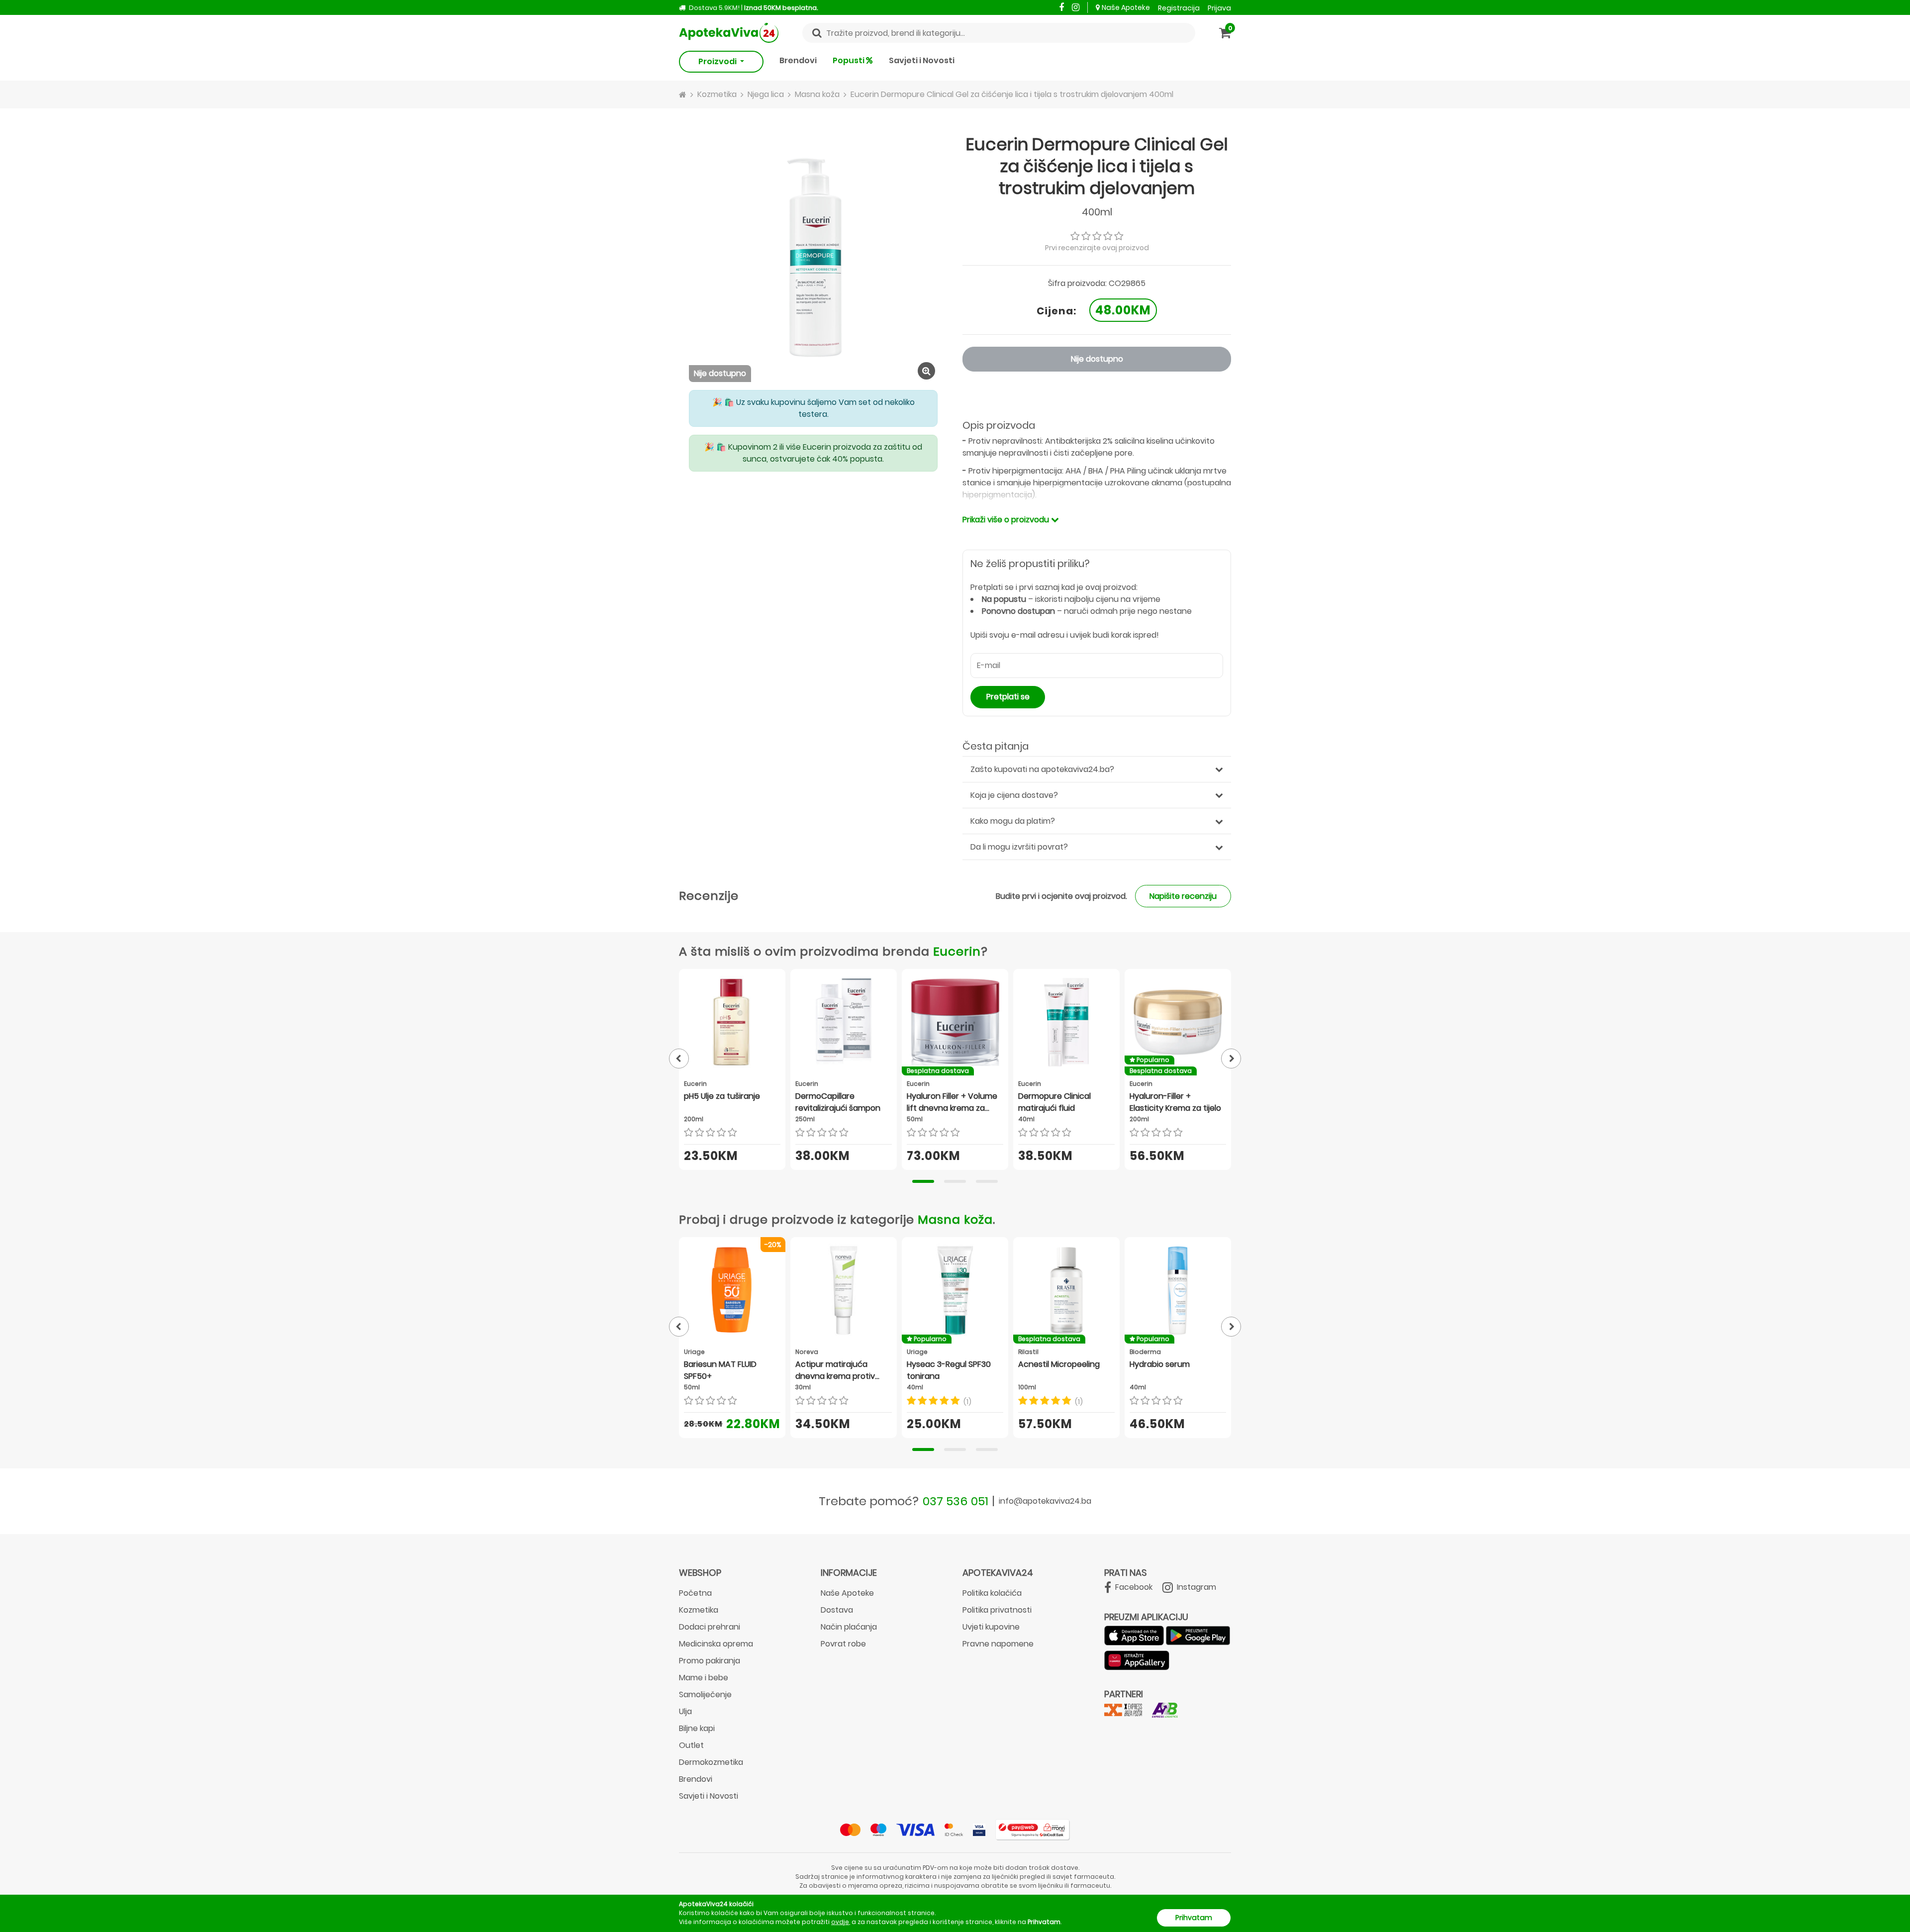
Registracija (1179, 8)
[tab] (923, 1181)
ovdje (840, 1922)
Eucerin (957, 951)
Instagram (1195, 1587)
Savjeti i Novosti (922, 60)
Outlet (691, 1745)
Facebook (1133, 1587)
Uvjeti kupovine (991, 1627)
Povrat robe (843, 1644)
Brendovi (798, 60)
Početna (695, 1593)
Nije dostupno (1097, 359)
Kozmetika (699, 1610)
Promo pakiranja (710, 1661)
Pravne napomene (998, 1644)
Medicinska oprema (716, 1644)
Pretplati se (1008, 697)
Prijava (1219, 8)
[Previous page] (679, 1059)
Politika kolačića (992, 1593)
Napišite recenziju (1183, 896)
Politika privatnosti (997, 1610)
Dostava (837, 1610)
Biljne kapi (697, 1728)
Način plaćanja (849, 1627)
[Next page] (1231, 1059)
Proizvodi (718, 61)
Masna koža (955, 1219)
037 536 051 (955, 1501)
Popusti (849, 60)
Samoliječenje (705, 1694)
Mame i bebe (704, 1678)
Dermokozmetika (711, 1762)
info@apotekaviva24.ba (1045, 1501)
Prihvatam (1194, 1918)
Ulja (685, 1711)
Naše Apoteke (1126, 7)
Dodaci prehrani (710, 1627)
